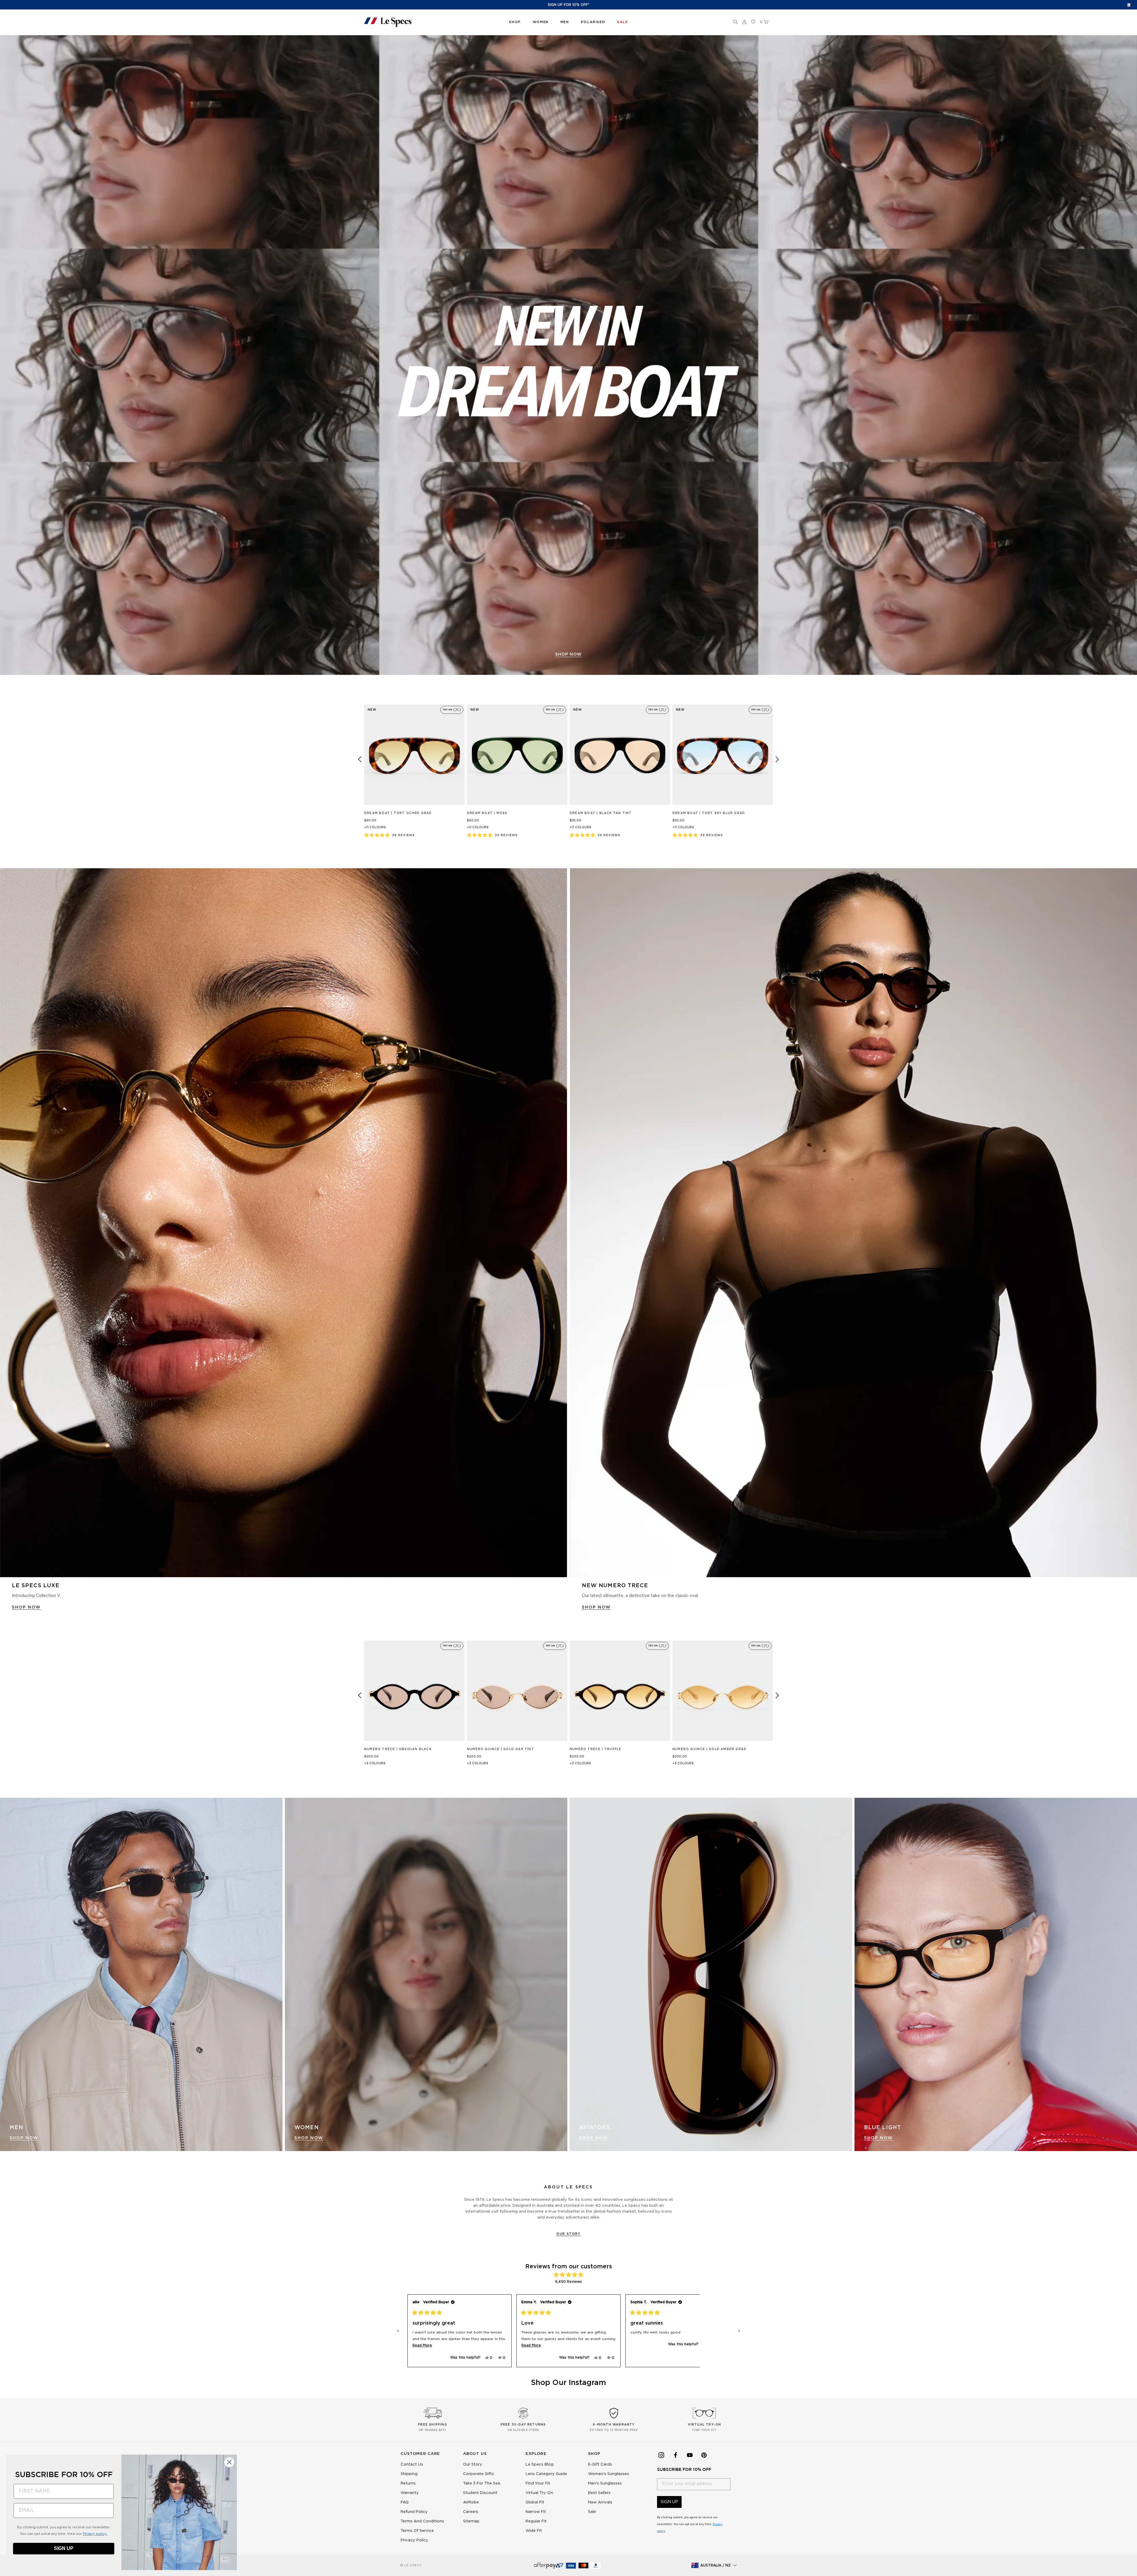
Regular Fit (536, 2521)
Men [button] (565, 22)
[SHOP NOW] (568, 355)
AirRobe (471, 2502)
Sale (592, 2512)
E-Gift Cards (600, 2465)
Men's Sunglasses (605, 2483)
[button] (735, 22)
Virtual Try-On (539, 2493)
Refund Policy (414, 2512)
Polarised (593, 22)
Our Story (568, 2234)
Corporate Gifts (478, 2474)
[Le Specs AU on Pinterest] (704, 2455)
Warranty (410, 2493)
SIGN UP (669, 2502)
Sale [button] (622, 22)
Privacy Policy (414, 2540)
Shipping (409, 2474)
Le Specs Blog (539, 2465)
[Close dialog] (229, 2462)
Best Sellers (599, 2493)
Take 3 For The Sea (482, 2483)
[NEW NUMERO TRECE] (853, 1223)
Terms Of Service (417, 2531)
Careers (471, 2512)
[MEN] (141, 1974)
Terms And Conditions (422, 2521)
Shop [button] (515, 22)
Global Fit (535, 2502)
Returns (408, 2483)
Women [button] (541, 22)
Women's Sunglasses (608, 2474)
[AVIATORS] (711, 1974)
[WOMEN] (426, 1974)
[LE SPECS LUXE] (284, 1223)
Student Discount (480, 2493)
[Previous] (360, 759)
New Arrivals (600, 2502)
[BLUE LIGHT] (996, 1974)
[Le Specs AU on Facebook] (675, 2455)
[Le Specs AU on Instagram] (661, 2455)
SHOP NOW (568, 654)
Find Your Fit (538, 2483)
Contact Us (412, 2465)
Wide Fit (534, 2531)
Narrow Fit (536, 2512)
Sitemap (471, 2521)
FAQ (405, 2502)
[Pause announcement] (1129, 5)
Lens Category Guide (546, 2474)
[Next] (777, 759)
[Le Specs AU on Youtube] (690, 2455)
